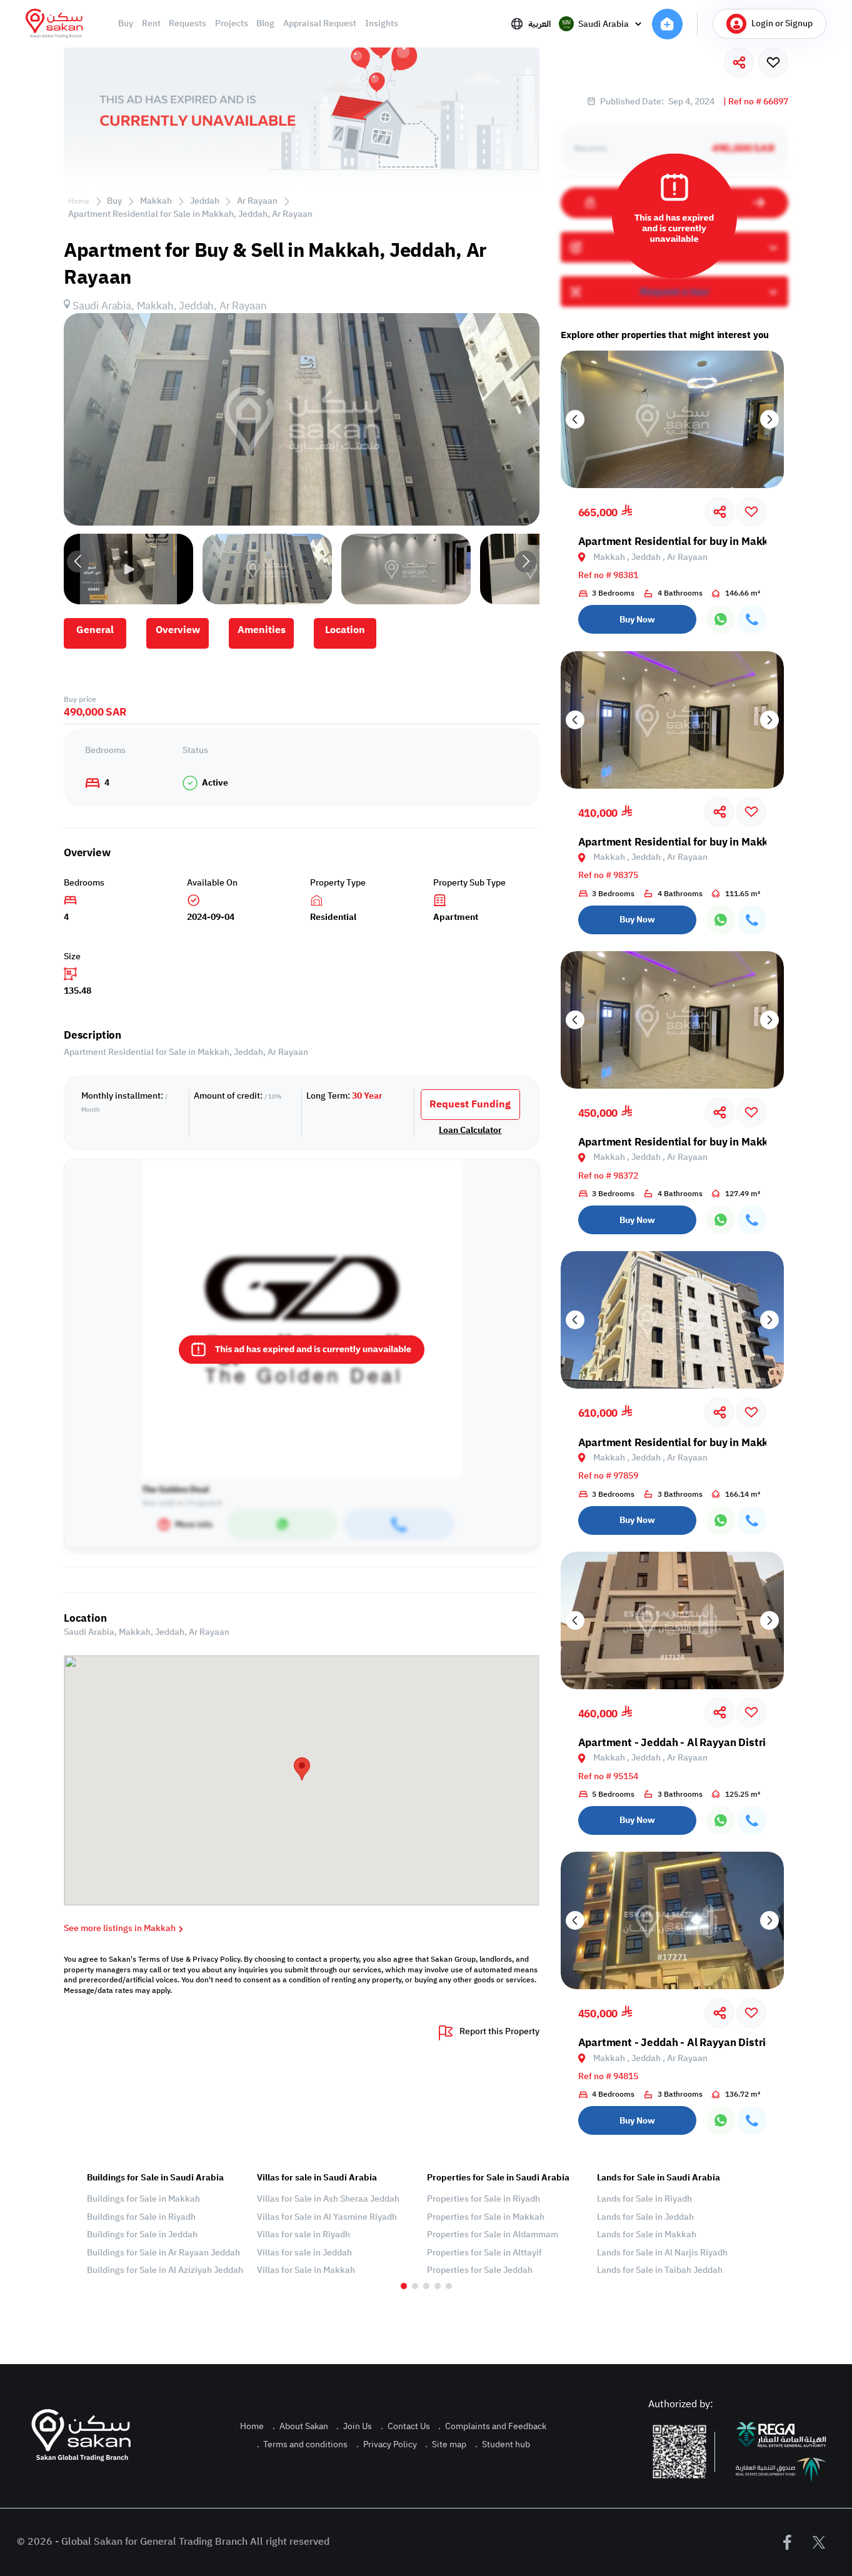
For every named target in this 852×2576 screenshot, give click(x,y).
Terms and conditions (303, 2444)
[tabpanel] (166, 2224)
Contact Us (405, 2426)
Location (345, 630)
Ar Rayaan (257, 201)
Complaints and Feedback (492, 2426)
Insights (382, 24)
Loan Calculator (470, 1131)
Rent (151, 24)
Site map (446, 2444)
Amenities (262, 630)
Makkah (156, 201)
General (95, 630)
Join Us (354, 2426)
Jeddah (205, 201)
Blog (265, 24)
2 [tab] (415, 2286)
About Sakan (300, 2426)
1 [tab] (404, 2286)
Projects (232, 24)
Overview (178, 630)
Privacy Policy (387, 2444)
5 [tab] (449, 2286)
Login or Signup (782, 23)
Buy (126, 24)
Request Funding (470, 1104)
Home (79, 201)
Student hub (503, 2444)
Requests (188, 24)
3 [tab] (426, 2286)
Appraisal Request (320, 24)
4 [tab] (438, 2286)
